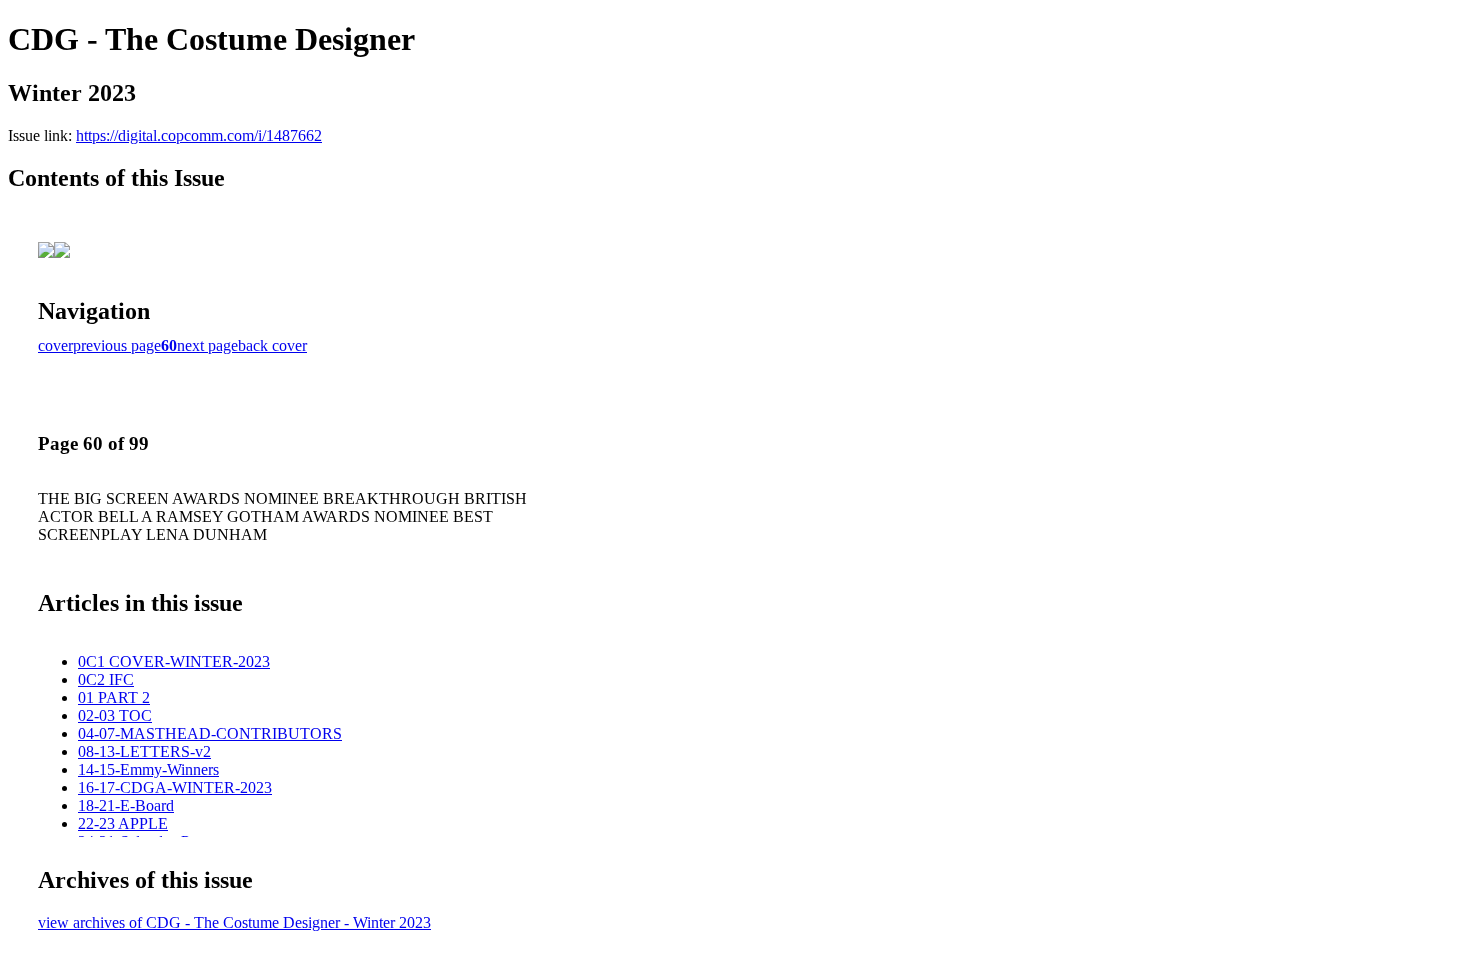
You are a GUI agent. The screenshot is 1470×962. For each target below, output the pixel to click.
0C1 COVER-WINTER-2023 (174, 661)
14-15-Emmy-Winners (148, 769)
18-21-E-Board (126, 805)
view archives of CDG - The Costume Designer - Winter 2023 (234, 922)
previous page (117, 345)
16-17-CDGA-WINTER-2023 (175, 787)
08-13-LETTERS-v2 (144, 751)
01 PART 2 (114, 697)
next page (207, 345)
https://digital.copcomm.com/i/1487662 (199, 135)
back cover (272, 345)
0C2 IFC (106, 679)
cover (55, 345)
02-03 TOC (115, 715)
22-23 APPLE (123, 823)
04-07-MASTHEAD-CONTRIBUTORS (210, 733)
